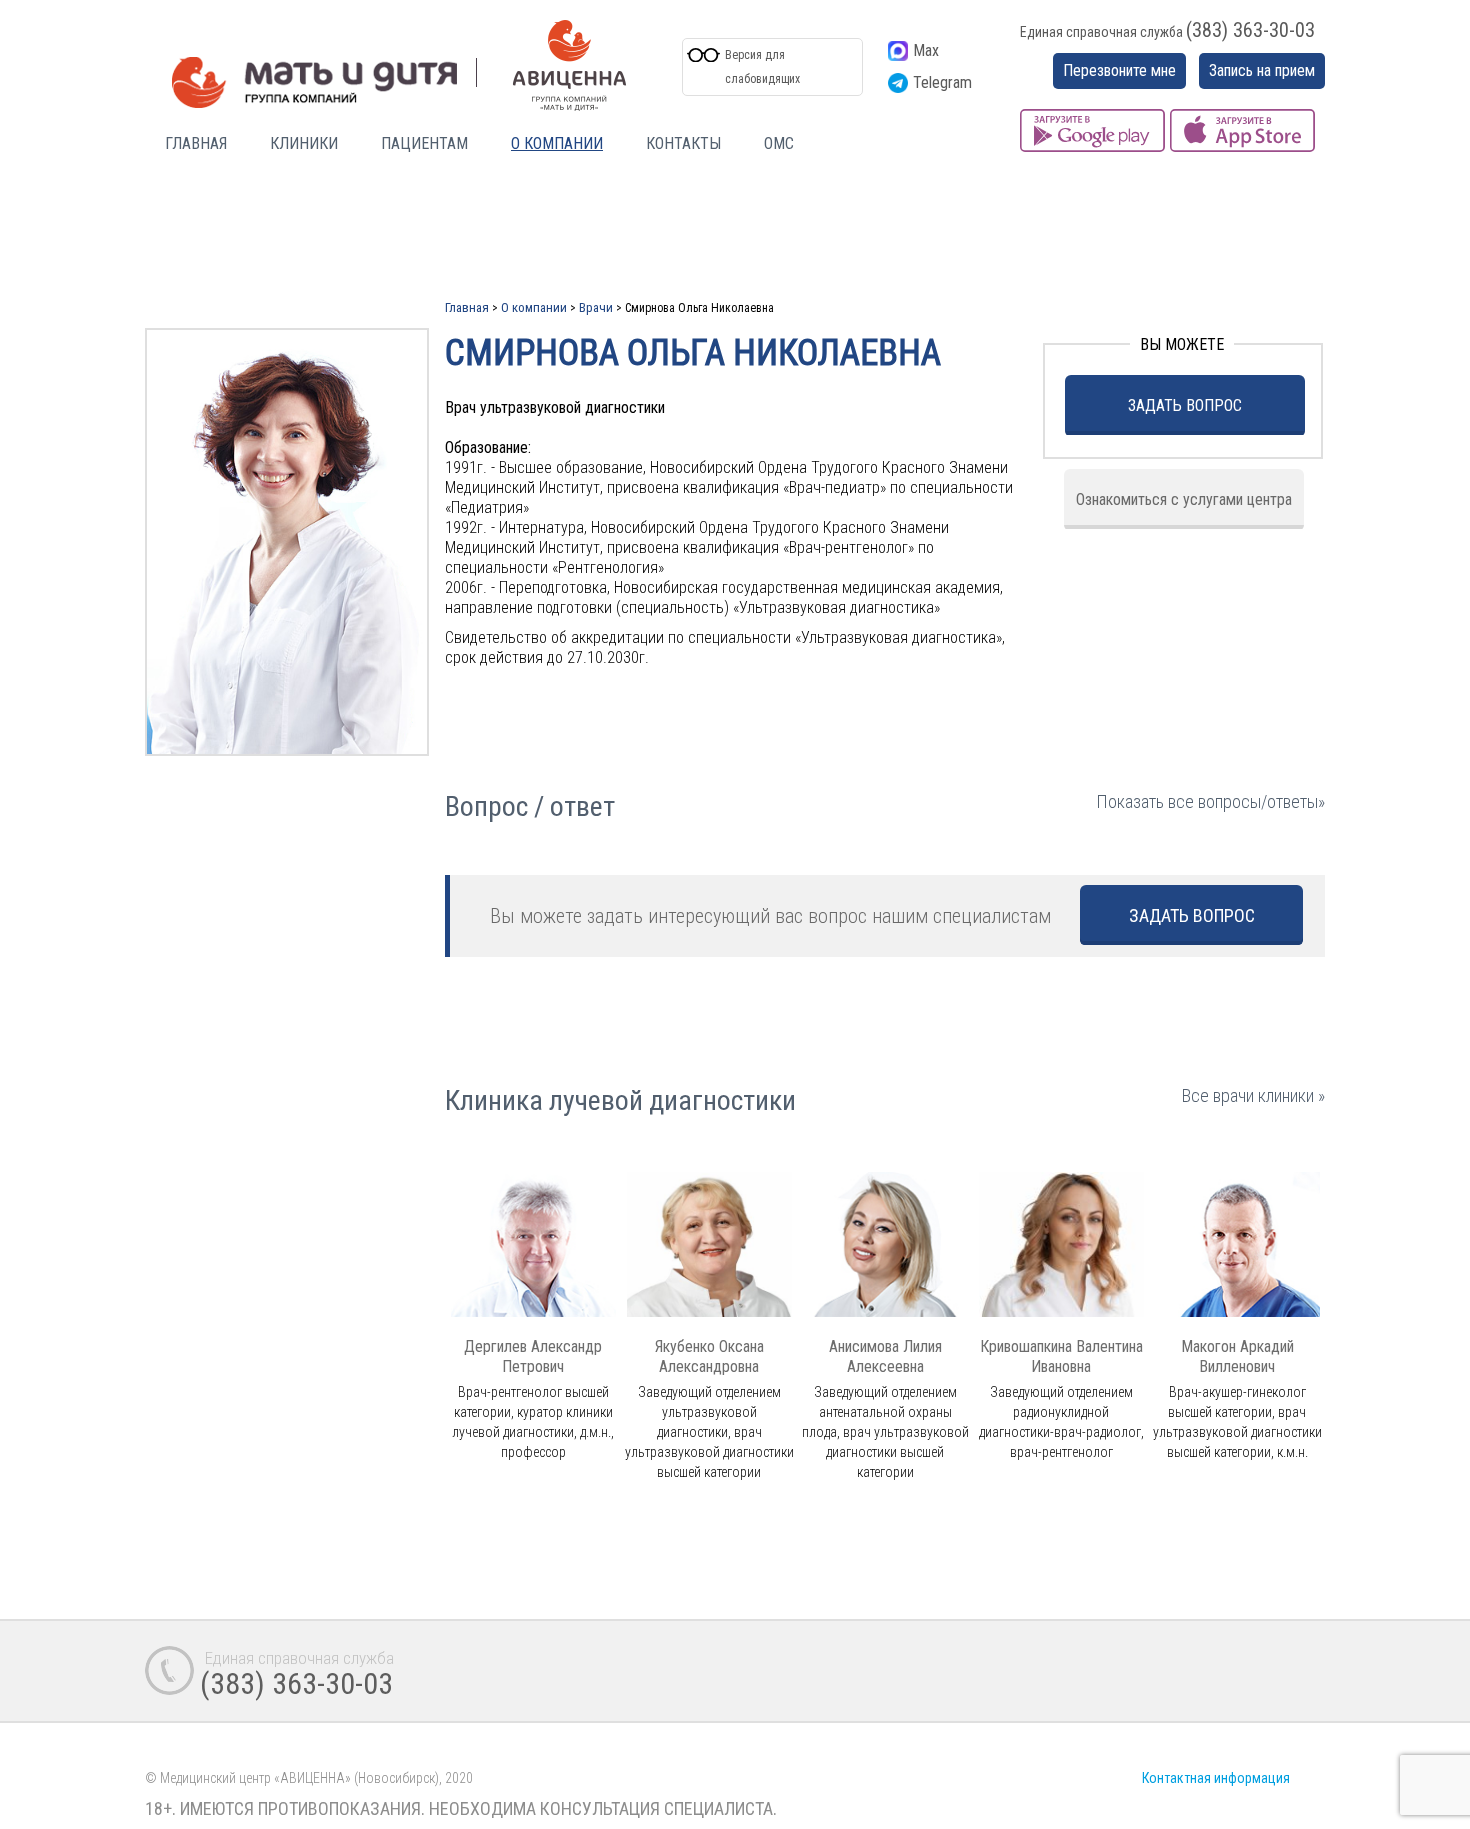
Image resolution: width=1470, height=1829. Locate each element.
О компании (557, 143)
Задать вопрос (1185, 405)
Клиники (304, 143)
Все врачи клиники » (1253, 1095)
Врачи (596, 307)
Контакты (683, 143)
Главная (196, 143)
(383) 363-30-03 (1250, 30)
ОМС (779, 143)
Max (926, 50)
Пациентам (424, 143)
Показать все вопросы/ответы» (1210, 801)
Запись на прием (1262, 70)
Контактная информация (1216, 1778)
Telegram (942, 82)
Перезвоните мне (1119, 70)
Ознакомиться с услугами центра (1184, 499)
